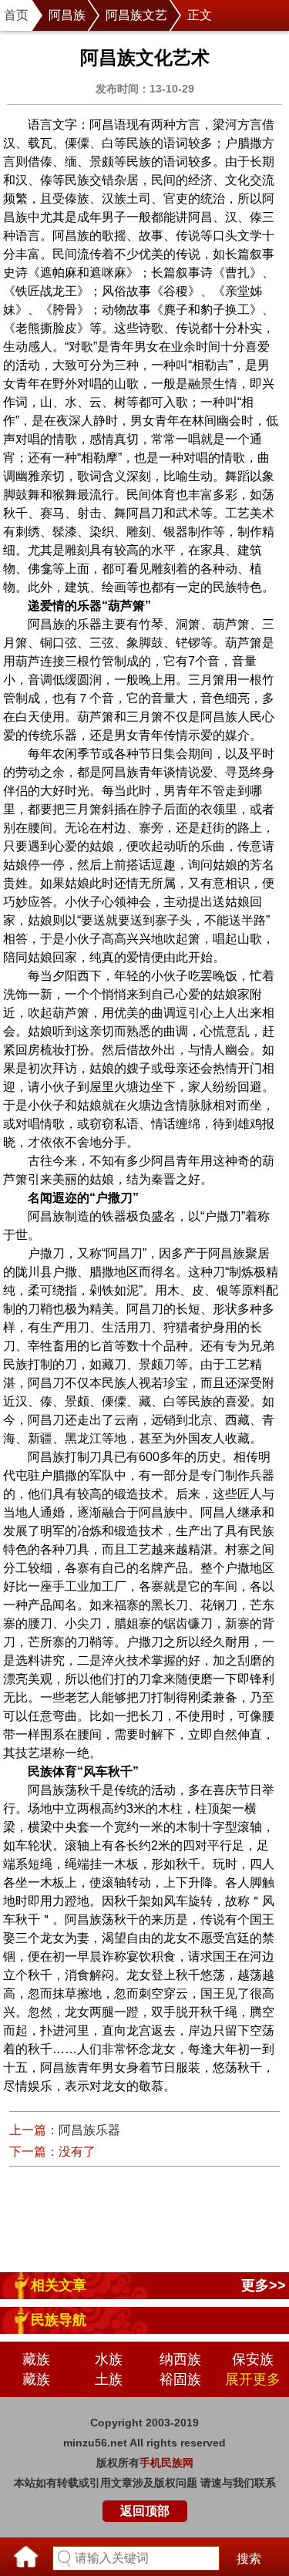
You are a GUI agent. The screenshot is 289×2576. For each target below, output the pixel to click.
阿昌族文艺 (136, 15)
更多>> (264, 2285)
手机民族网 (166, 2463)
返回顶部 (145, 2511)
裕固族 (180, 2379)
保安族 (253, 2359)
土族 (109, 2379)
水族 (109, 2359)
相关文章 (59, 2285)
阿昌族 (67, 15)
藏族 (36, 2359)
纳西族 (180, 2359)
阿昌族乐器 (89, 2130)
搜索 (249, 2559)
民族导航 (59, 2320)
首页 (16, 15)
